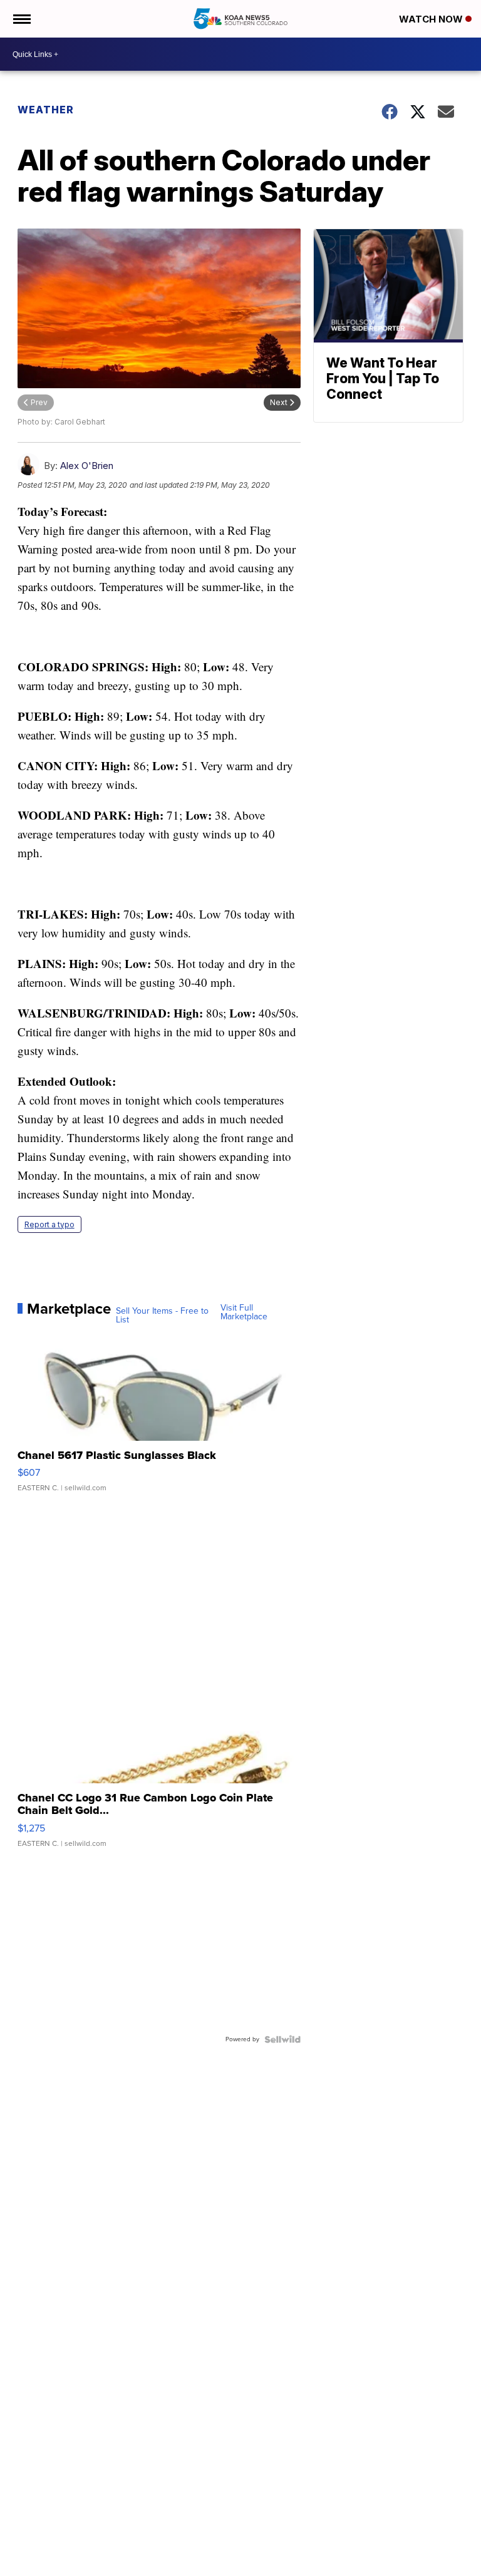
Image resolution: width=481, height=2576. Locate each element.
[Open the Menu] (21, 19)
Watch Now (432, 19)
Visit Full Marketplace (244, 1312)
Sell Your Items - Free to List (162, 1316)
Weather (46, 110)
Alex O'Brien (87, 466)
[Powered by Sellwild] (282, 2039)
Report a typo (49, 1224)
